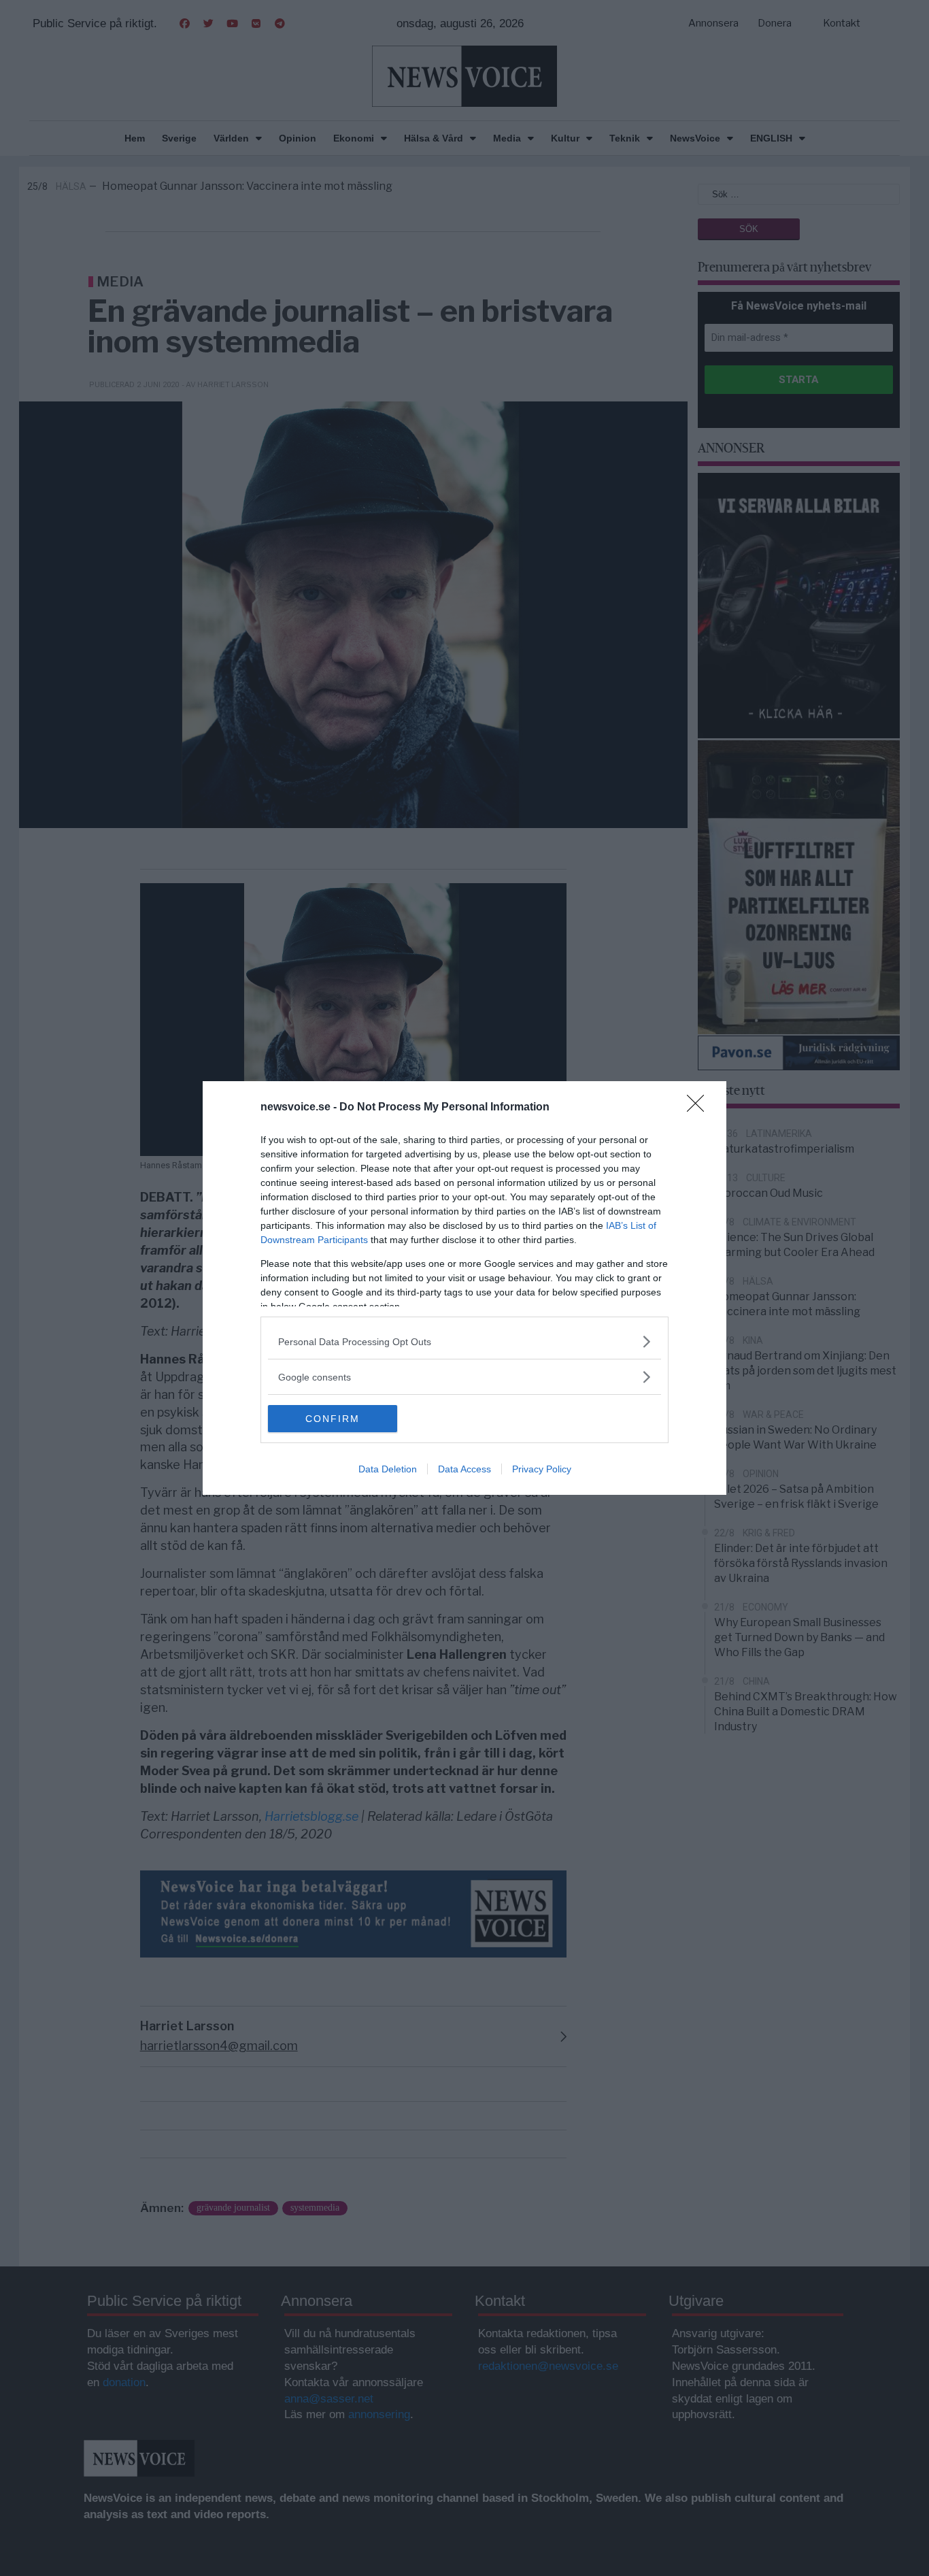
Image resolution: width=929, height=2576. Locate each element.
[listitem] (464, 1341)
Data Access (464, 1469)
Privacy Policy (542, 1469)
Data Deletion (388, 1469)
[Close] (700, 1108)
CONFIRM (333, 1419)
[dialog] (464, 1288)
